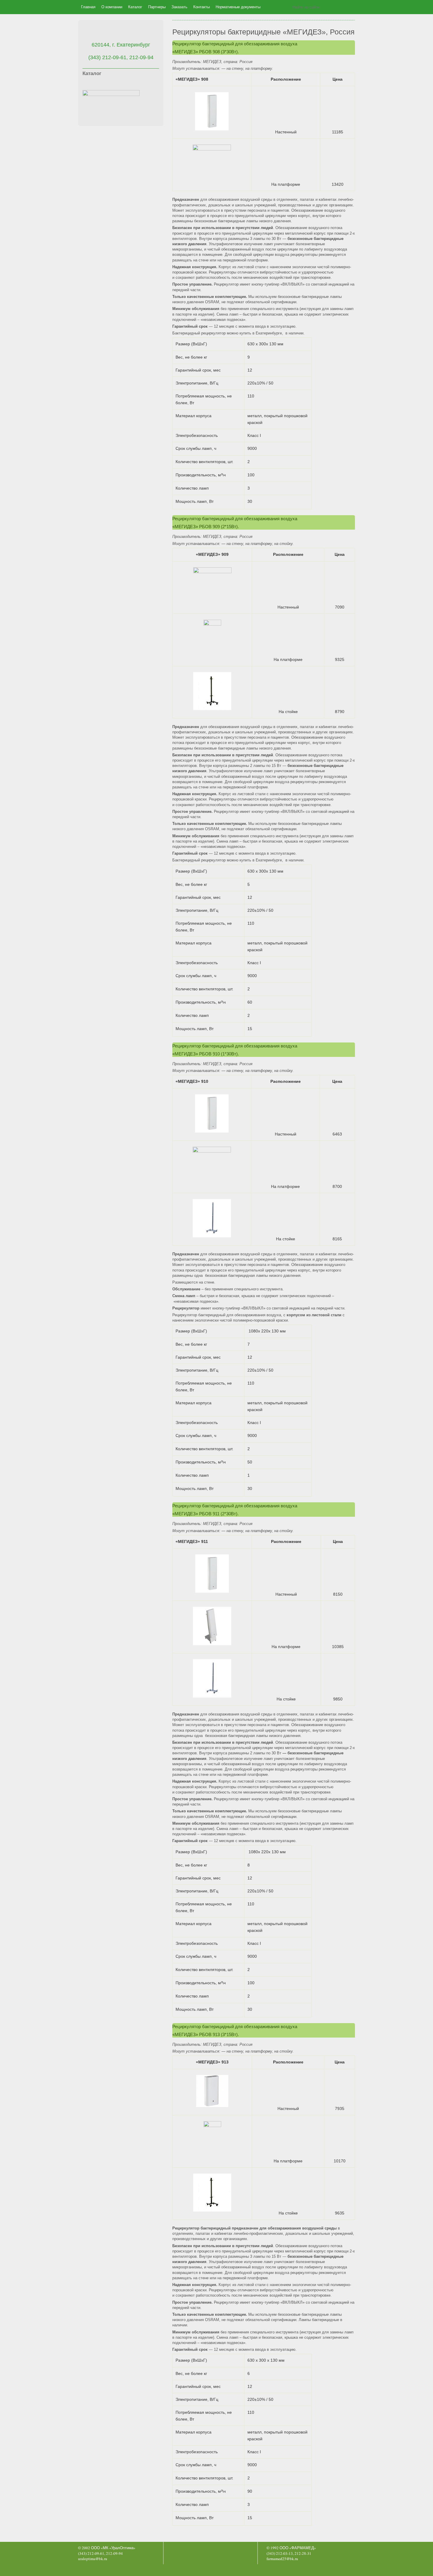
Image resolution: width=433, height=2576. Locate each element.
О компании (112, 7)
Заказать (179, 7)
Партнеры (157, 7)
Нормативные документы (238, 7)
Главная (88, 7)
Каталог (135, 7)
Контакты (201, 7)
